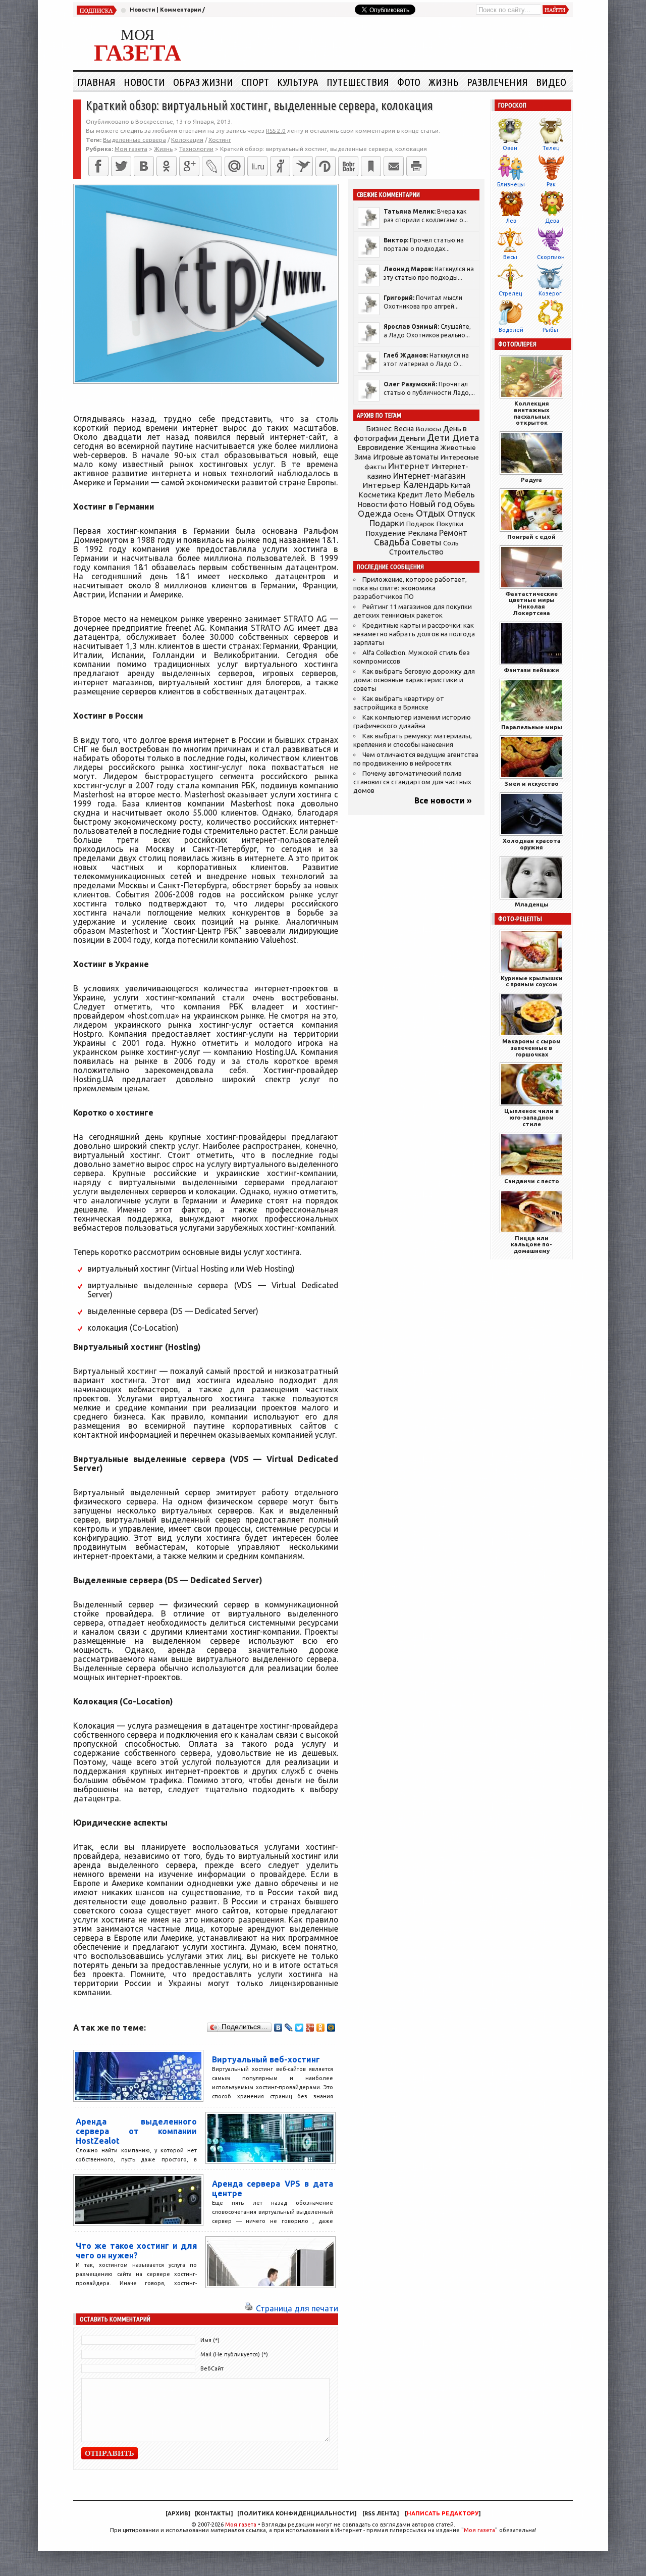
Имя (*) (210, 2340)
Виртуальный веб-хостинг (266, 2059)
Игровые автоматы (406, 457)
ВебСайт (212, 2368)
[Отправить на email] (394, 166)
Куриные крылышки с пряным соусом (532, 981)
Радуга (531, 479)
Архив (178, 2513)
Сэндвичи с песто (532, 1181)
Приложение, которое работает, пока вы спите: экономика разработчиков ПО (410, 588)
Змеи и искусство (532, 784)
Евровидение (381, 447)
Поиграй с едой (531, 537)
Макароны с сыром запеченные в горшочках (531, 1048)
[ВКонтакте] (144, 166)
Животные (458, 447)
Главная (96, 82)
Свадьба (392, 542)
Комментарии (180, 10)
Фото (409, 82)
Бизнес (379, 428)
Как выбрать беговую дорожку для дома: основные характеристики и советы (414, 680)
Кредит (410, 495)
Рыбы (550, 330)
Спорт (255, 82)
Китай (461, 485)
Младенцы (532, 904)
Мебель (460, 494)
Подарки (387, 523)
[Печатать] (416, 166)
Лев (511, 221)
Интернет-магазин (429, 476)
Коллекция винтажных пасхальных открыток (532, 413)
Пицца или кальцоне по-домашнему (531, 1245)
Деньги (412, 438)
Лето (434, 495)
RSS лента (381, 2513)
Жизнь (444, 82)
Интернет (409, 466)
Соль (451, 543)
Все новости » (443, 800)
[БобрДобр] (348, 166)
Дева (552, 221)
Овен (510, 148)
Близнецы (511, 184)
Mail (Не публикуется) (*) (234, 2354)
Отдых (430, 513)
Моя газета (241, 2524)
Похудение (386, 533)
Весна (404, 429)
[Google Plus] (310, 2028)
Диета (466, 438)
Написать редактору (443, 2513)
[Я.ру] (280, 166)
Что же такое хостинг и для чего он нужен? (136, 2251)
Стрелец (510, 293)
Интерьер (382, 485)
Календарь (426, 484)
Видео (551, 82)
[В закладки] (371, 166)
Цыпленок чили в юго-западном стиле (531, 1117)
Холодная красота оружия (532, 844)
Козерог (550, 293)
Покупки (450, 524)
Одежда (375, 513)
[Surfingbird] (303, 166)
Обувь (464, 504)
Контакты (214, 2513)
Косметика (377, 495)
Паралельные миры (532, 727)
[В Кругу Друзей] (326, 166)
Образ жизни (203, 82)
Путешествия (358, 82)
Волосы (428, 429)
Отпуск (461, 514)
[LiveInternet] (257, 166)
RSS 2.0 (276, 131)
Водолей (511, 330)
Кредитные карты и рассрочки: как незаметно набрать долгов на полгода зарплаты (414, 634)
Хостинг (220, 140)
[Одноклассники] (167, 166)
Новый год (430, 504)
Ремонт (453, 533)
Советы (426, 542)
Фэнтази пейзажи (531, 670)
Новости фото (383, 504)
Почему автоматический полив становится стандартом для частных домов (412, 782)
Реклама (422, 533)
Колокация (187, 140)
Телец (551, 148)
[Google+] (189, 166)
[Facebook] (98, 166)
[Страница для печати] (249, 2308)
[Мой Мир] (331, 2028)
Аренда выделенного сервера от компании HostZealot (136, 2131)
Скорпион (551, 257)
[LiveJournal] (212, 166)
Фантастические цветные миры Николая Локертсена (531, 603)
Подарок (420, 524)
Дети (439, 438)
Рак (551, 184)
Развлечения (497, 82)
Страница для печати (297, 2308)
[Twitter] (121, 166)
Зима (363, 457)
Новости (142, 10)
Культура (298, 82)
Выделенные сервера (134, 140)
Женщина (422, 447)
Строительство (416, 552)
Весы (510, 257)
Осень (404, 514)
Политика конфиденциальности (297, 2513)
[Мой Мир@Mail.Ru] (235, 166)
